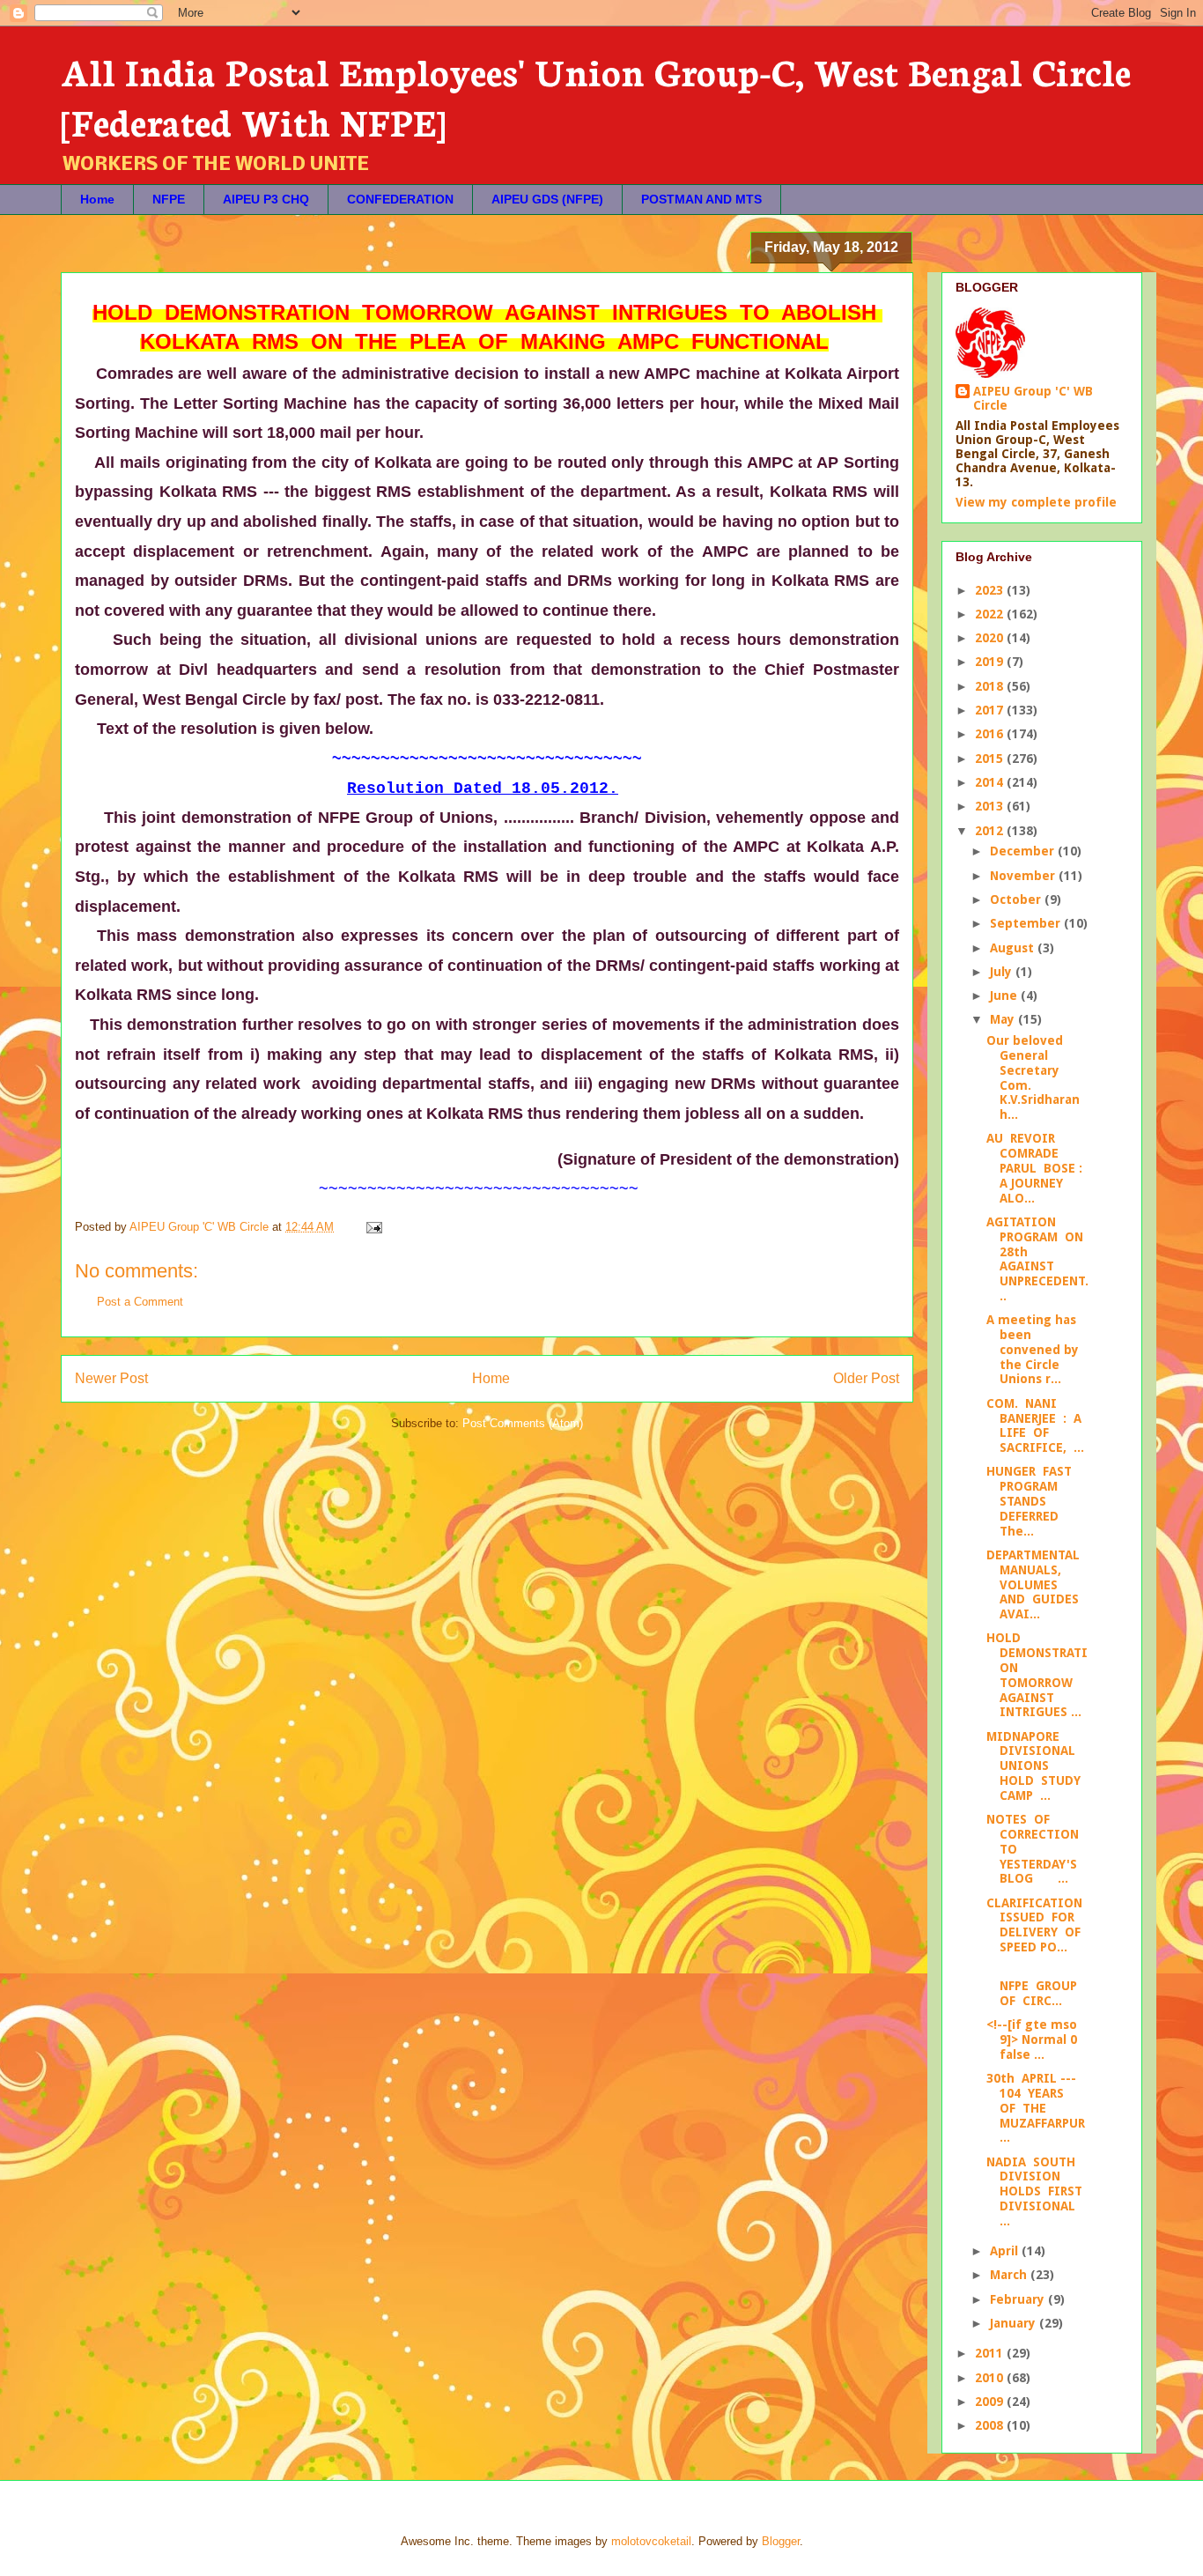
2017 (991, 710)
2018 (991, 686)
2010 (991, 2378)
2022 (991, 614)
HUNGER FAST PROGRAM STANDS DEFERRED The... (1035, 1501)
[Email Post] (373, 1227)
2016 (991, 734)
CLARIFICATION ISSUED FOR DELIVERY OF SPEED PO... (1036, 1925)
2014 (991, 782)
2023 (991, 590)
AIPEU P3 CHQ (266, 199)
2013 (991, 806)
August (1014, 948)
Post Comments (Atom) (523, 1423)
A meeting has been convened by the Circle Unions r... (1033, 1349)
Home (97, 199)
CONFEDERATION (400, 199)
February (1019, 2299)
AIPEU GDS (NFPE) (547, 199)
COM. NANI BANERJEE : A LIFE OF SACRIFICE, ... (1036, 1425)
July (1003, 972)
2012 (991, 831)
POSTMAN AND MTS (701, 199)
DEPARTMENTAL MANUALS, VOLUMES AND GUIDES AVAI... (1035, 1584)
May (1004, 1019)
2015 (991, 759)
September (1027, 923)
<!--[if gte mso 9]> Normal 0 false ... (1032, 2039)
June (1005, 996)
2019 (991, 662)
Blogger (781, 2541)
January (1015, 2323)
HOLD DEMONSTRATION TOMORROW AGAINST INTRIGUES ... (1037, 1675)
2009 (991, 2402)
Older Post (866, 1378)
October (1017, 899)
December (1024, 851)
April (1006, 2251)
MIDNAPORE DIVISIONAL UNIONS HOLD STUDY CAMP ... (1035, 1766)
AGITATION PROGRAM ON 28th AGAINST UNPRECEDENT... (1037, 1259)
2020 (991, 638)
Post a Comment (140, 1302)
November (1024, 876)
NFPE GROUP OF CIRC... (1036, 1986)
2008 (991, 2425)
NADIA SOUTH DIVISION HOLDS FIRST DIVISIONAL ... (1036, 2191)
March (1010, 2275)
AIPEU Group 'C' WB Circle (1033, 398)
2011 (991, 2353)
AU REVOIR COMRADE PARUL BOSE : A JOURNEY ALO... (1036, 1168)
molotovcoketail (651, 2541)
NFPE (169, 199)
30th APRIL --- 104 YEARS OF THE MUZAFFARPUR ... (1037, 2108)
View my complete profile (1036, 502)
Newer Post (111, 1378)
